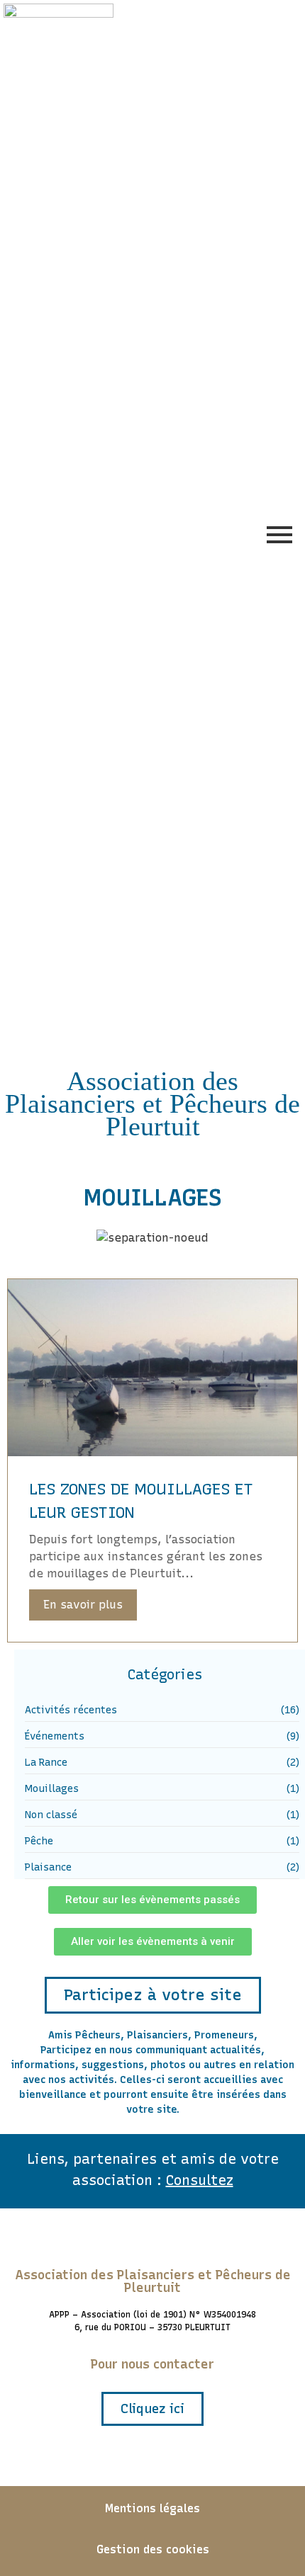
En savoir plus (83, 1605)
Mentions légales (152, 2508)
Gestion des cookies (153, 2549)
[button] (152, 1900)
